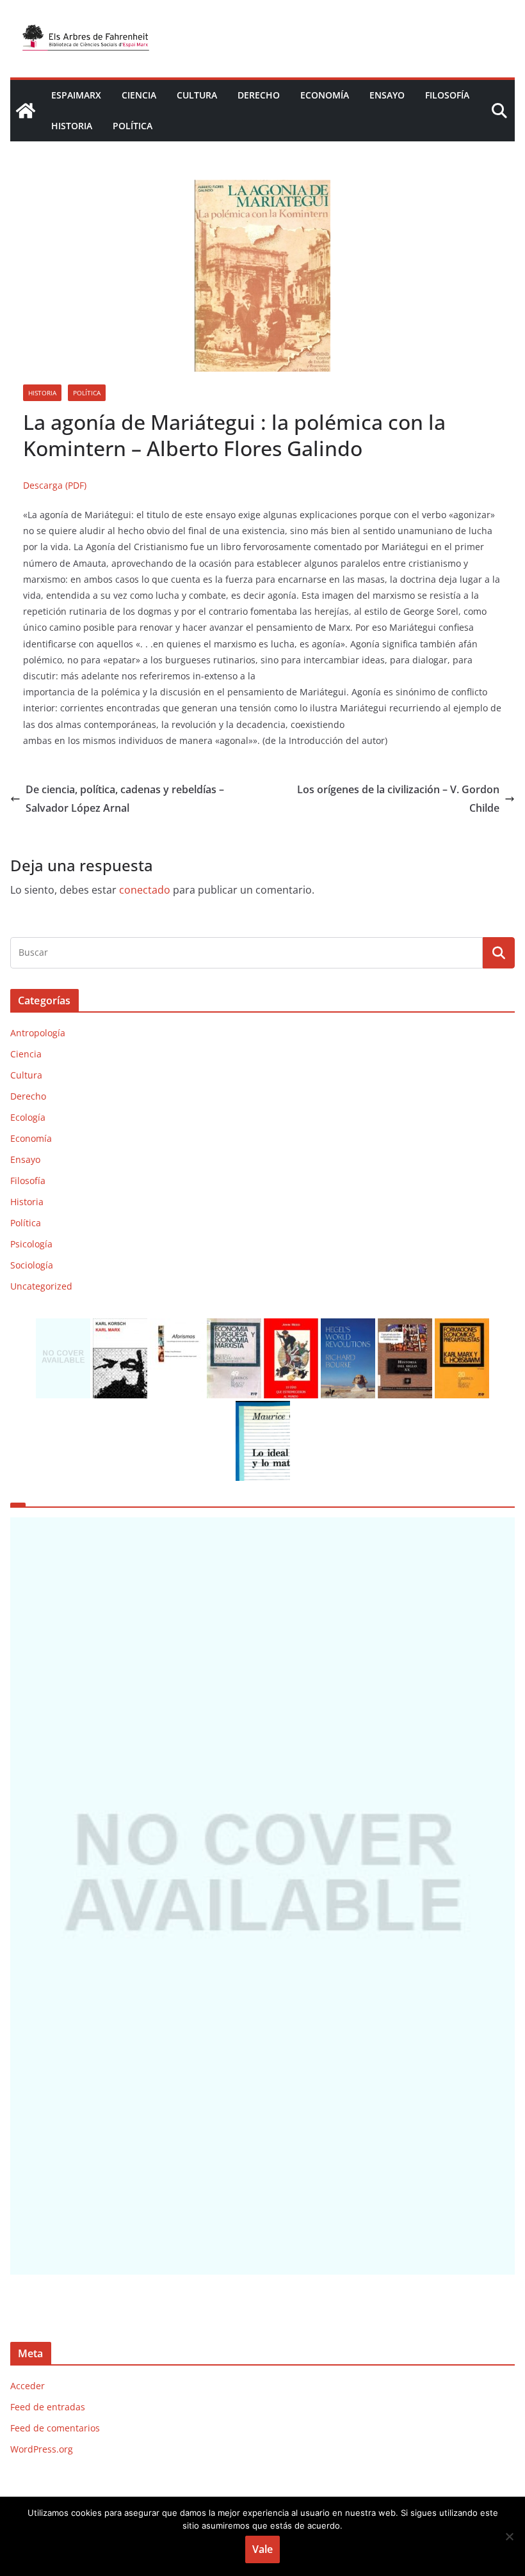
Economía (325, 95)
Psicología (31, 1244)
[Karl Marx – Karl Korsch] (120, 1326)
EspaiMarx (76, 95)
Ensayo (387, 95)
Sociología (32, 1265)
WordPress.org (42, 2449)
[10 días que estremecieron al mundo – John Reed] (291, 1326)
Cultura (197, 95)
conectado (145, 890)
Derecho (259, 95)
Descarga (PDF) (55, 485)
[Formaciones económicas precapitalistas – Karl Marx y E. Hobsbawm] (462, 1326)
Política (133, 126)
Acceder (28, 2386)
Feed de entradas (48, 2407)
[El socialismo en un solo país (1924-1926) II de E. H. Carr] (63, 1326)
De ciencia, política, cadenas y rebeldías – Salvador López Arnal (125, 799)
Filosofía (447, 95)
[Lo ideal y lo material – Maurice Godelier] (263, 1409)
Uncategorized (41, 1286)
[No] (509, 2536)
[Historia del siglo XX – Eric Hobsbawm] (405, 1326)
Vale (262, 2549)
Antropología (38, 1033)
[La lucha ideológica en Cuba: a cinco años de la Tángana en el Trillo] (262, 1896)
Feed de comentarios (55, 2428)
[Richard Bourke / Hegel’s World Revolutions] (348, 1326)
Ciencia (139, 95)
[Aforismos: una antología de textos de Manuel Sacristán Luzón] (177, 1326)
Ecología (28, 1117)
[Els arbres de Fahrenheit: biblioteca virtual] (26, 111)
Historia (72, 126)
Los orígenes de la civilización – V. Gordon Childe (398, 799)
